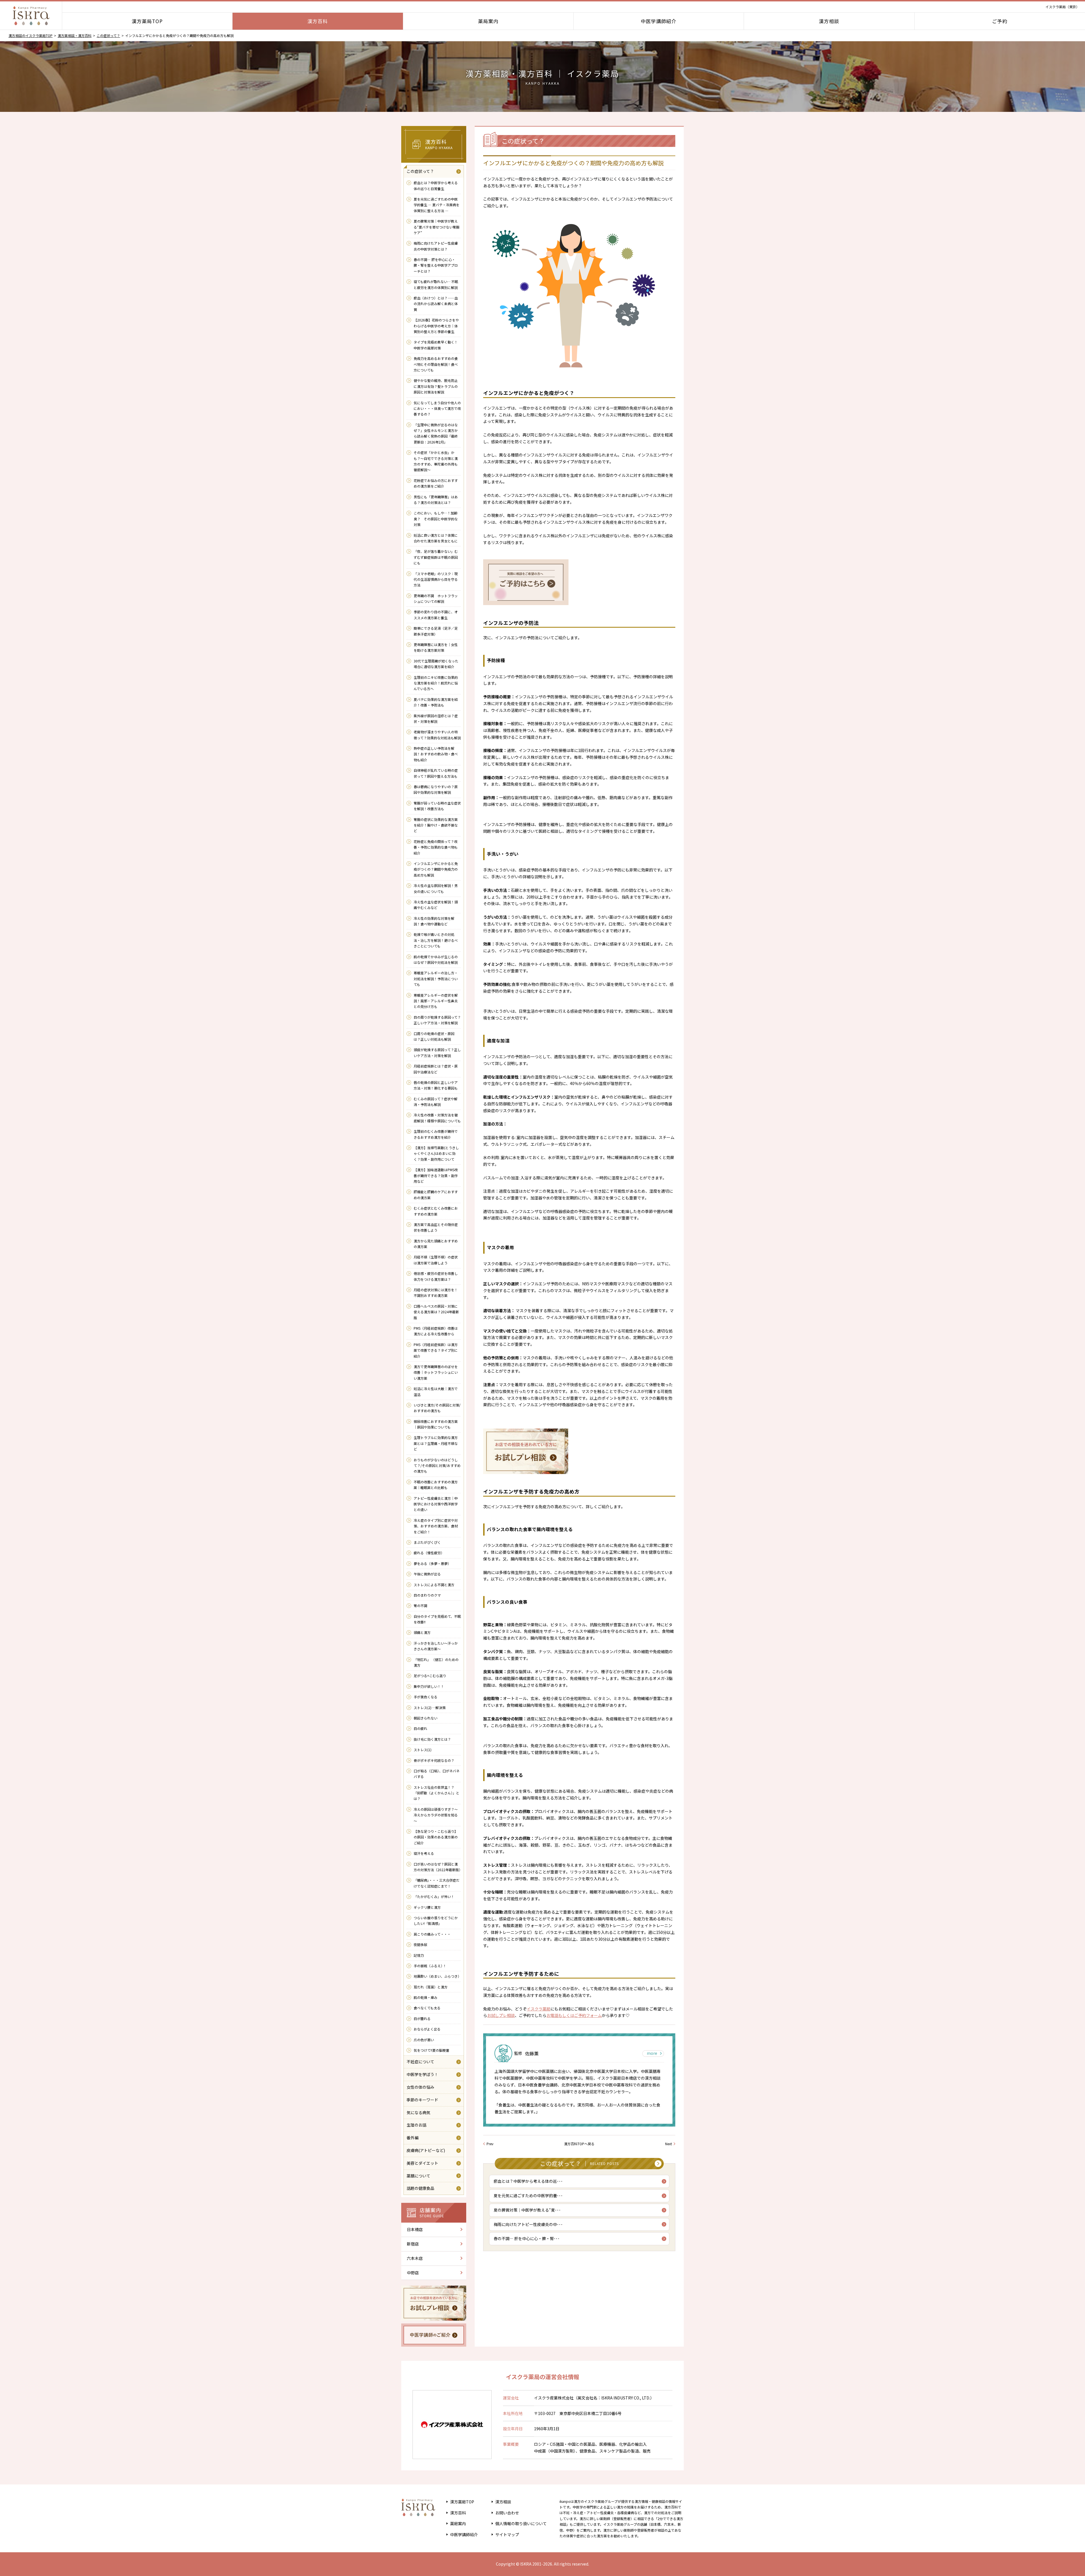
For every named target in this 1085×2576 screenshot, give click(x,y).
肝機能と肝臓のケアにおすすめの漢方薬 (436, 1194)
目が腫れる (422, 2019)
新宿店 (413, 2244)
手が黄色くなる (426, 1697)
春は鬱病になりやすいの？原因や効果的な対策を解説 (436, 789)
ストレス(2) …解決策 (431, 1707)
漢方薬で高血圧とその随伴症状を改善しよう (436, 1227)
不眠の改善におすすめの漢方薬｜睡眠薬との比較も (436, 1485)
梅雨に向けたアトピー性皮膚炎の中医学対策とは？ (436, 246)
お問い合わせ (507, 2513)
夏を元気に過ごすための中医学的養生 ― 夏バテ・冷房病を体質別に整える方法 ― (437, 205)
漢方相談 (829, 21)
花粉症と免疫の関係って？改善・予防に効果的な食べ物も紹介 (436, 847)
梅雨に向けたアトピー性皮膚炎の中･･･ (528, 2224)
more (652, 2053)
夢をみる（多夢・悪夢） (432, 1563)
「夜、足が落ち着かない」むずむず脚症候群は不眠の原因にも (436, 557)
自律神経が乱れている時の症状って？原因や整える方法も (436, 773)
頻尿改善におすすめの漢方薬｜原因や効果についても (436, 1424)
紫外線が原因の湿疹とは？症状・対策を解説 (436, 719)
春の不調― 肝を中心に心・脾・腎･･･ (527, 2238)
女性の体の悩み (420, 2087)
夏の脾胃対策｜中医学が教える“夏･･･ (527, 2210)
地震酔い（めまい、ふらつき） (437, 1976)
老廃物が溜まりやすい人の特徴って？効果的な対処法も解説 (437, 735)
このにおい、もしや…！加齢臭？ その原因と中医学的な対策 (436, 519)
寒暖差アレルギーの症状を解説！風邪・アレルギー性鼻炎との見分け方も (436, 1001)
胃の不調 (420, 1606)
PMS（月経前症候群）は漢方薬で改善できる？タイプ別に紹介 (436, 1350)
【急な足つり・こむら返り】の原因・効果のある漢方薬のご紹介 (436, 1837)
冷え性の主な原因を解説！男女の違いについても (436, 888)
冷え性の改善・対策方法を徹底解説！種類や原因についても (437, 1118)
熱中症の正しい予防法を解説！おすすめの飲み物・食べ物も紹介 (436, 754)
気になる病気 (418, 2112)
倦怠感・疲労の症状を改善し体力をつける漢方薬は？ (436, 1276)
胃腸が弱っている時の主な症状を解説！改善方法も (437, 806)
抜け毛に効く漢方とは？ (432, 1739)
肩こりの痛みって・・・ (432, 1934)
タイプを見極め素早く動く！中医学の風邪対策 (436, 345)
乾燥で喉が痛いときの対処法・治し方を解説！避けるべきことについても (436, 940)
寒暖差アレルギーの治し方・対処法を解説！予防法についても (436, 979)
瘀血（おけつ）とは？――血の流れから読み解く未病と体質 (436, 304)
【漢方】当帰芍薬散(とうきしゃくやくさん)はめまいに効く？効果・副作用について (436, 1153)
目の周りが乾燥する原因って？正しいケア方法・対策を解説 (437, 1020)
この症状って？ (108, 35)
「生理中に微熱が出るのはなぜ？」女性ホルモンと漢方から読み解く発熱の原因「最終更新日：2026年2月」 (436, 433)
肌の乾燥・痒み (426, 1997)
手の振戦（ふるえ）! (429, 1966)
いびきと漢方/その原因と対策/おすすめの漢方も (437, 1408)
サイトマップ (507, 2534)
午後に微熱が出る (427, 1574)
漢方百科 (318, 21)
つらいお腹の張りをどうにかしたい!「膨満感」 (436, 1920)
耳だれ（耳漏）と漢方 (431, 1987)
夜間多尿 (420, 1945)
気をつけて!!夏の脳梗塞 (431, 2050)
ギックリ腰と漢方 (427, 1907)
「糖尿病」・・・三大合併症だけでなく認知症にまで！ (437, 1883)
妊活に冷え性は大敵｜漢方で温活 (436, 1391)
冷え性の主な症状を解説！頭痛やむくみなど (436, 905)
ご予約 (1000, 21)
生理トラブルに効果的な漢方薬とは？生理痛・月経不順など (436, 1443)
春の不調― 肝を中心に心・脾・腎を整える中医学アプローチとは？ (436, 265)
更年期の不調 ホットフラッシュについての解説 (436, 598)
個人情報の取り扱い (521, 2523)
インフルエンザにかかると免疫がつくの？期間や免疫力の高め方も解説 (436, 869)
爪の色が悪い (424, 2040)
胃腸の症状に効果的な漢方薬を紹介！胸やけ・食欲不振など (436, 825)
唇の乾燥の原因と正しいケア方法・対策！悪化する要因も (436, 1085)
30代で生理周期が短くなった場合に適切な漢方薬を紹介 (436, 664)
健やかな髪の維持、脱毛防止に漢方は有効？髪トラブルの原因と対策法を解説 (436, 386)
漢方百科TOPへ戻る (579, 2144)
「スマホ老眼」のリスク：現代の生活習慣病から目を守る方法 (436, 579)
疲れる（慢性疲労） (429, 1553)
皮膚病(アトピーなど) (426, 2150)
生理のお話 (416, 2125)
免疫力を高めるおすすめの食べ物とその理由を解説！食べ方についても (436, 364)
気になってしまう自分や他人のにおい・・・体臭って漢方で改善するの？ (437, 408)
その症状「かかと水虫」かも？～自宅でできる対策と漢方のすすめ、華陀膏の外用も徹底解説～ (436, 461)
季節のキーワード (422, 2100)
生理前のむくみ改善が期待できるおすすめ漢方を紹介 (436, 1134)
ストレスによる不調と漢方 (434, 1585)
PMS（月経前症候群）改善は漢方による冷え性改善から (436, 1331)
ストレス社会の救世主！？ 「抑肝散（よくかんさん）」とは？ (437, 1793)
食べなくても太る (427, 2008)
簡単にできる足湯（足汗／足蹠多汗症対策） (436, 631)
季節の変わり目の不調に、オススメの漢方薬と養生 (436, 615)
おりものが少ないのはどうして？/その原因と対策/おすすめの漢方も (437, 1466)
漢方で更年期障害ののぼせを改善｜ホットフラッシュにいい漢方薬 (436, 1372)
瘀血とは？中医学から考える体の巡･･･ (528, 2181)
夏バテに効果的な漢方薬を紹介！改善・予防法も (436, 702)
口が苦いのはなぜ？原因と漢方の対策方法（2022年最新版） (437, 1867)
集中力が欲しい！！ (431, 1686)
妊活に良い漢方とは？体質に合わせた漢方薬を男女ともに (436, 538)
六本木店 (415, 2258)
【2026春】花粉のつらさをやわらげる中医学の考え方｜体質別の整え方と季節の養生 (436, 326)
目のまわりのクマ (427, 1595)
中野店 (413, 2273)
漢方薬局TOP (147, 21)
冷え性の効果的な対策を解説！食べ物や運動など (434, 921)
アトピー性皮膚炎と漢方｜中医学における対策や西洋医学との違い (436, 1504)
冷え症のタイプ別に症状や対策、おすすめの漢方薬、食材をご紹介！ (436, 1526)
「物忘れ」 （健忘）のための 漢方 (436, 1662)
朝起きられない (426, 1718)
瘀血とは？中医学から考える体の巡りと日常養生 (436, 185)
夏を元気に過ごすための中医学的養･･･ (528, 2195)
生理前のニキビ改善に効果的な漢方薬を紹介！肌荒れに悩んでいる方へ (436, 683)
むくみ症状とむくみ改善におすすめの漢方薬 (436, 1211)
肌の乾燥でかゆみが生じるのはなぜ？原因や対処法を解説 (436, 959)
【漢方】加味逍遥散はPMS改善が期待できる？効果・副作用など (436, 1175)
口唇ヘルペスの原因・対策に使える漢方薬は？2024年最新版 (436, 1312)
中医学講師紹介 (659, 21)
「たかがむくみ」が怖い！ (434, 1896)
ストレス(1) (423, 1750)
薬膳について (418, 2176)
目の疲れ (420, 1728)
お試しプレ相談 (501, 2015)
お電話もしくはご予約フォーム (574, 2015)
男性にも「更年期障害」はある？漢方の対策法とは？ (436, 500)
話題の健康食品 (420, 2188)
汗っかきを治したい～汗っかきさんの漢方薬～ (436, 1646)
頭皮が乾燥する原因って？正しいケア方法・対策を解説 (437, 1052)
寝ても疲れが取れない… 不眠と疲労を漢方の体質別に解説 (436, 284)
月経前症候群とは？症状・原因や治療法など (436, 1069)
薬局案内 (488, 21)
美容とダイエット (422, 2163)
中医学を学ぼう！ (422, 2074)
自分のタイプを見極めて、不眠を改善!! (437, 1619)
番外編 (413, 2138)
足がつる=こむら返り (430, 1676)
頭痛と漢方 (422, 1632)
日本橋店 (415, 2229)
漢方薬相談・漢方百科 (75, 35)
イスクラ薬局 (539, 2009)
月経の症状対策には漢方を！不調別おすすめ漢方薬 (436, 1293)
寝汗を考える (424, 1853)
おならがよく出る (427, 2029)
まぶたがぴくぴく (427, 1542)
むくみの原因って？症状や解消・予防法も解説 (436, 1102)
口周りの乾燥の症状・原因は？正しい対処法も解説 (434, 1036)
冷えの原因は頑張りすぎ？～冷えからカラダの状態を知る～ (436, 1815)
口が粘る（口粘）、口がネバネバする (437, 1774)
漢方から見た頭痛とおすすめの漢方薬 (436, 1244)
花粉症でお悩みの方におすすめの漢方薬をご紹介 (436, 483)
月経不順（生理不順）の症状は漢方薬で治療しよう (436, 1260)
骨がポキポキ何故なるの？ (434, 1760)
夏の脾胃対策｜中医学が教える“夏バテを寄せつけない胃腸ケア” (437, 227)
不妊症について (420, 2062)
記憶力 (419, 1955)
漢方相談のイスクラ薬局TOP (31, 35)
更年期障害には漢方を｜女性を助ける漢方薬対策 (436, 647)
